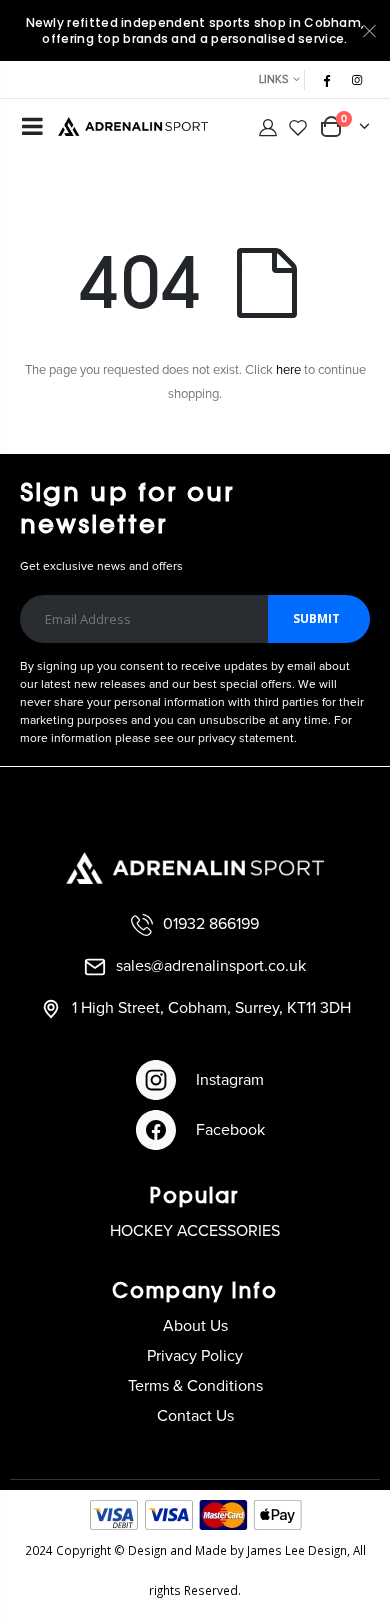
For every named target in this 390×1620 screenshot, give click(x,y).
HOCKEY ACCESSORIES (195, 1231)
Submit (316, 618)
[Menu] (32, 129)
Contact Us (195, 1416)
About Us (195, 1326)
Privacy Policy (195, 1356)
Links (273, 79)
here (288, 370)
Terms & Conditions (195, 1386)
